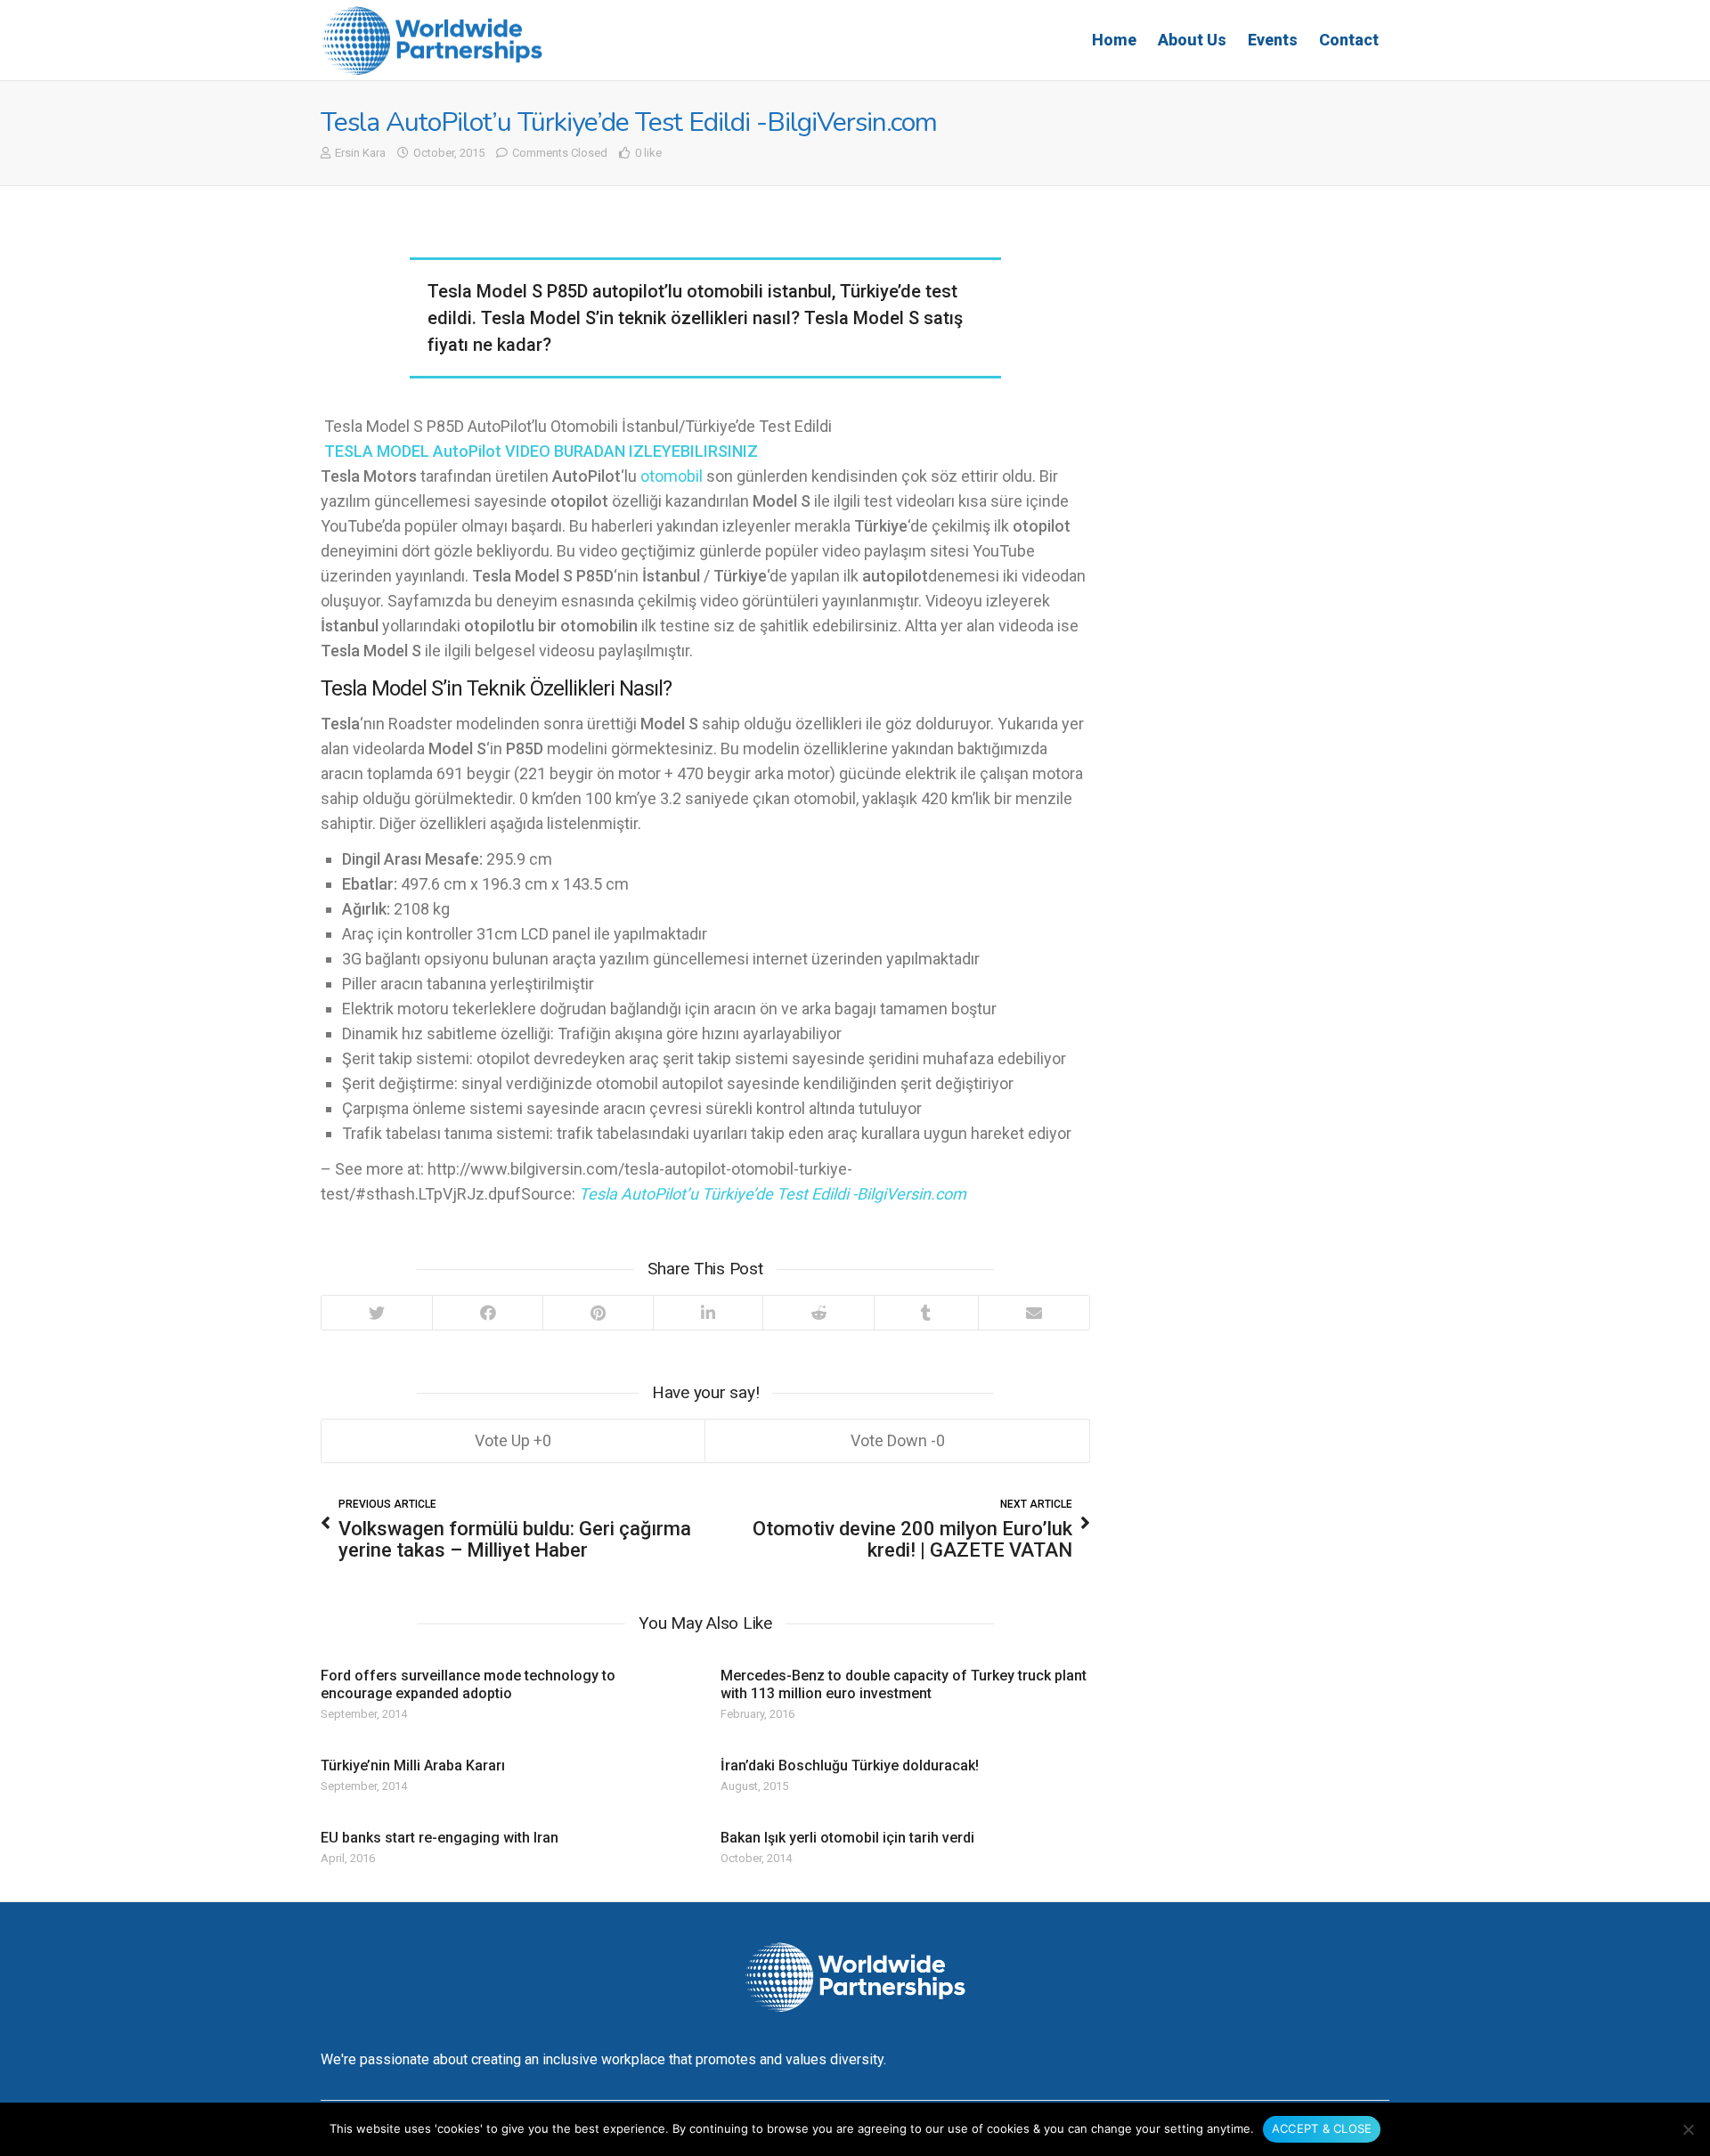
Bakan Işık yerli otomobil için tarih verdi (847, 1838)
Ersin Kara (360, 153)
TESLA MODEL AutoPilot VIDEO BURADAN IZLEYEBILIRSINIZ (541, 451)
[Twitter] (377, 1313)
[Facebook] (488, 1313)
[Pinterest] (598, 1313)
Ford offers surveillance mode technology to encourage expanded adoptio (468, 1684)
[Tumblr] (926, 1313)
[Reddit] (818, 1313)
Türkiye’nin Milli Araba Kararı (413, 1765)
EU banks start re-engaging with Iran (440, 1838)
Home (1114, 40)
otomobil (672, 476)
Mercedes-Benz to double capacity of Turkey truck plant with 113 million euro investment (904, 1684)
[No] (1688, 2129)
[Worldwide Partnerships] (432, 41)
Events (1273, 40)
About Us (1192, 40)
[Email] (1034, 1313)
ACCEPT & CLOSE (1322, 2128)
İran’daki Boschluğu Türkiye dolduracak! (850, 1765)
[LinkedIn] (708, 1313)
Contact (1349, 40)
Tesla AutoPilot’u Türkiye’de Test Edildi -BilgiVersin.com (773, 1194)
